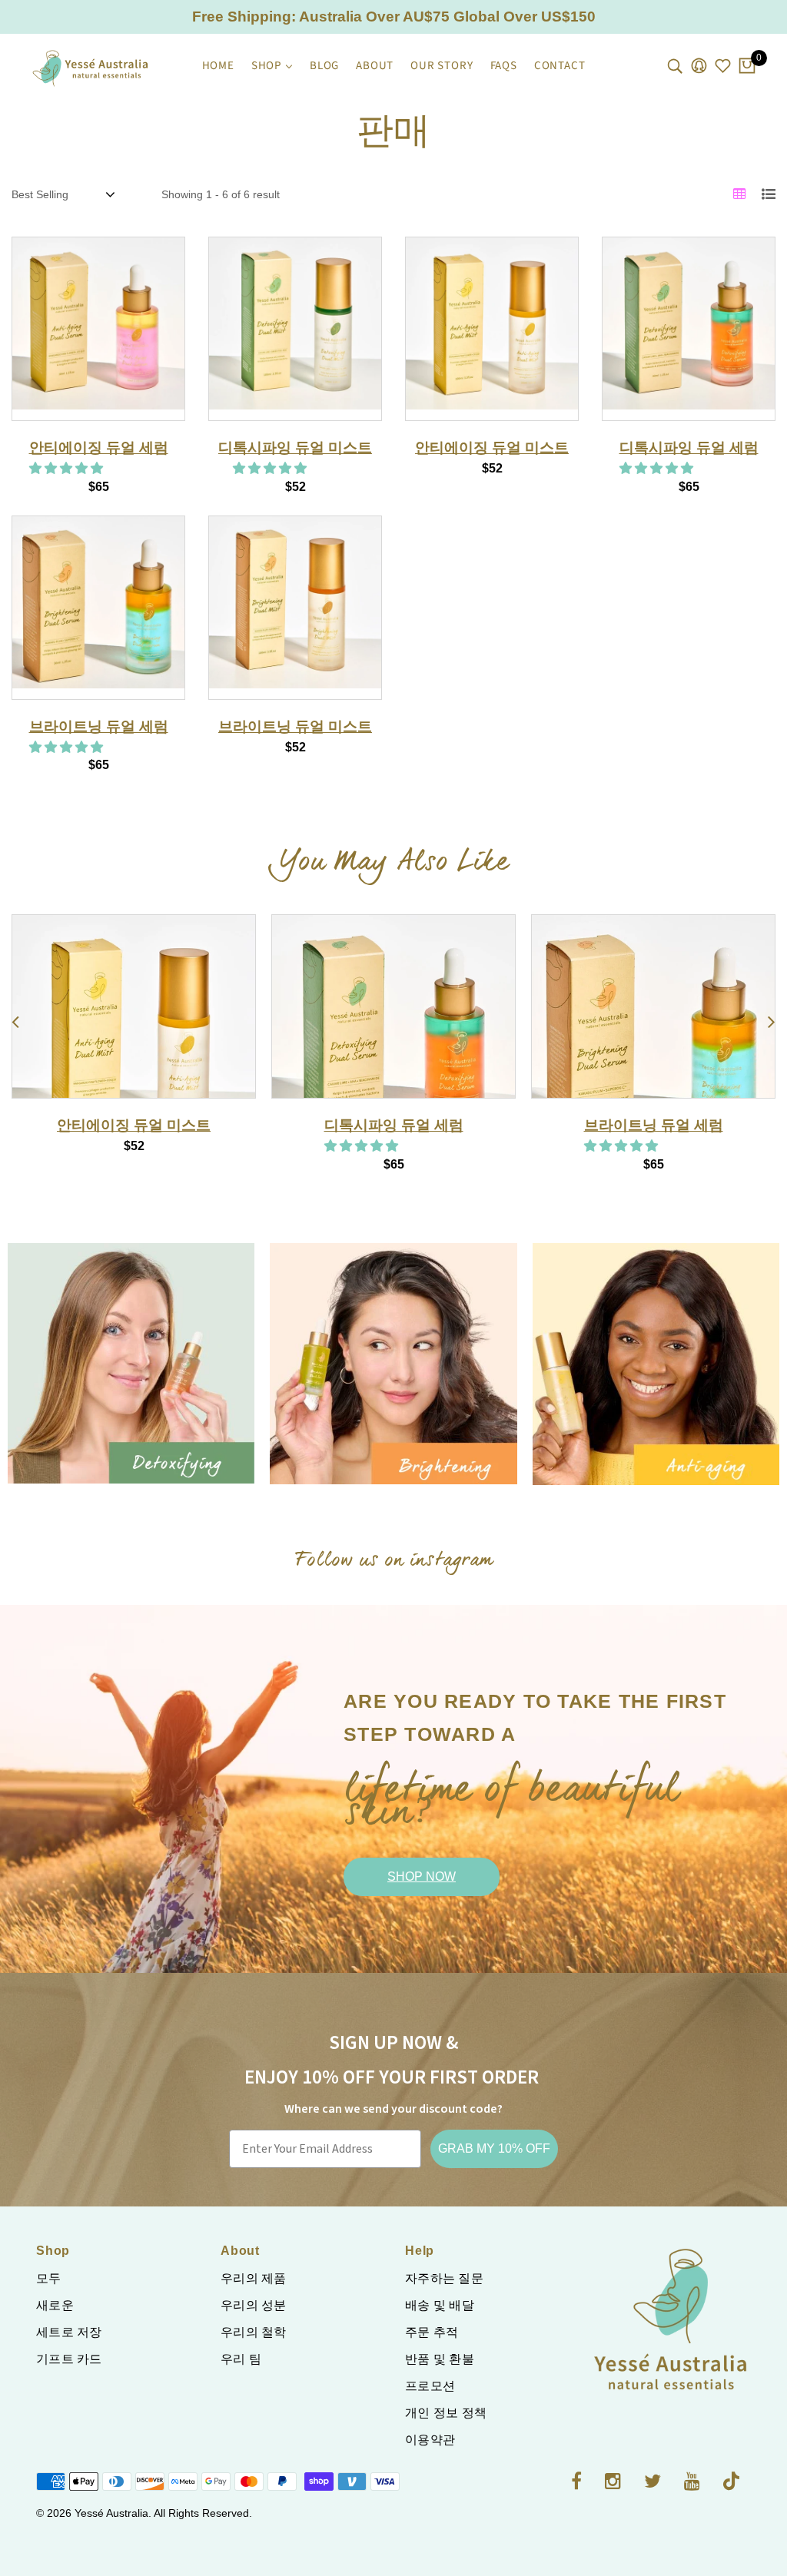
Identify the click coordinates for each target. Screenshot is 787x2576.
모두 (49, 2278)
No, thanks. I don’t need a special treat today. (322, 1464)
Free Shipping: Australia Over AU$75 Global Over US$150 (394, 17)
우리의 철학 (254, 2332)
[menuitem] (218, 66)
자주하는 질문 (444, 2278)
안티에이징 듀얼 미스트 (492, 448)
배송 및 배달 (440, 2305)
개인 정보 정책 (446, 2413)
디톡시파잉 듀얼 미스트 (295, 448)
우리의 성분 (254, 2305)
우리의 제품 (254, 2278)
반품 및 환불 (440, 2359)
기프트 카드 (69, 2359)
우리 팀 (241, 2359)
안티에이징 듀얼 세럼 (99, 448)
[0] (747, 67)
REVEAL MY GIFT (322, 1419)
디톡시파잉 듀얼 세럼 (689, 448)
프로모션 (430, 2386)
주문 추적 (432, 2332)
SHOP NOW (422, 1876)
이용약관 (430, 2440)
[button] (68, 468)
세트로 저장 (69, 2332)
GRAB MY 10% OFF (494, 2148)
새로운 (55, 2305)
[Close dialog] (752, 1102)
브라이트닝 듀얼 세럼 (99, 726)
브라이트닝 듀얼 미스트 (295, 726)
